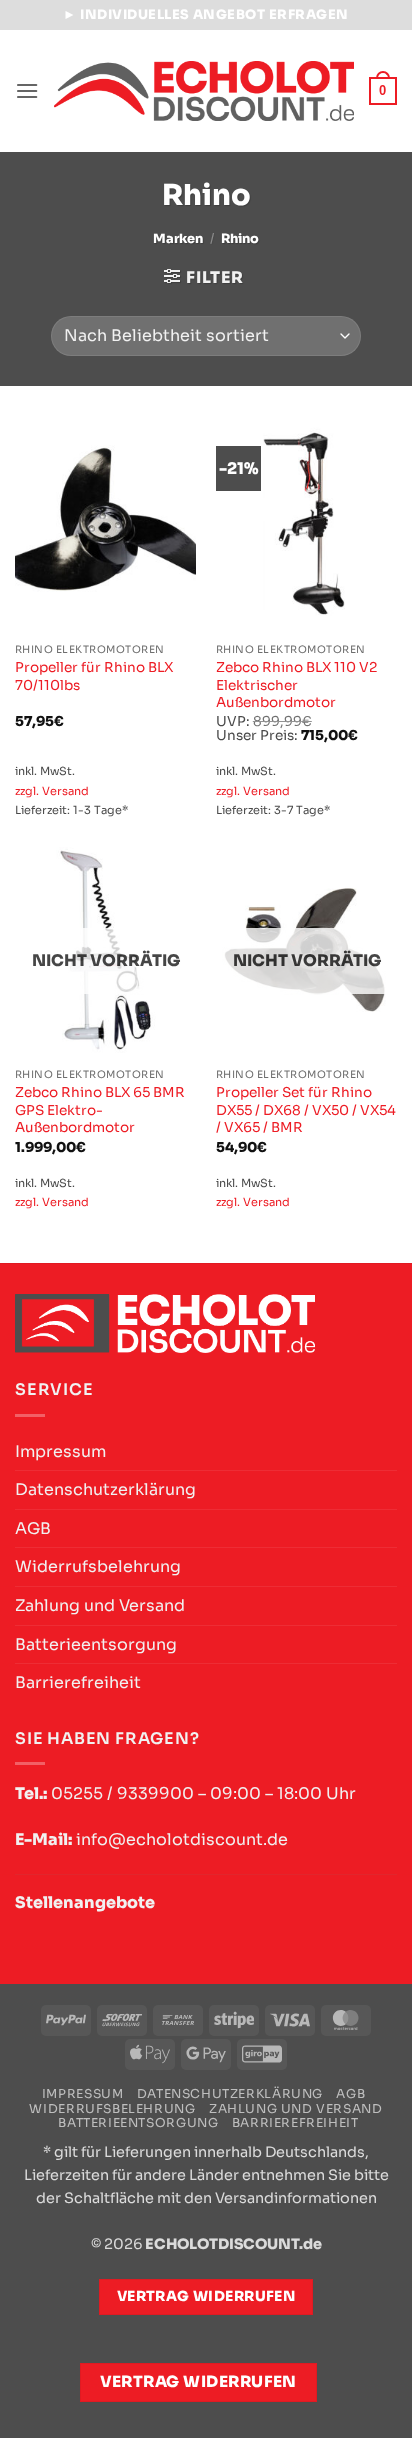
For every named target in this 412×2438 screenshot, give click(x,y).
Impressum (60, 1451)
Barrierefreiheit (78, 1682)
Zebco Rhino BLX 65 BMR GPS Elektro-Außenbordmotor (100, 1110)
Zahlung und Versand (100, 1605)
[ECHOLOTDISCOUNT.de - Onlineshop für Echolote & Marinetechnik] (204, 90)
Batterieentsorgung (96, 1644)
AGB (33, 1528)
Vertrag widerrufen (198, 2382)
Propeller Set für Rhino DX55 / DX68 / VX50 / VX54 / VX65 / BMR (306, 1110)
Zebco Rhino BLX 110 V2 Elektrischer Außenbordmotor (296, 685)
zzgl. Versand (52, 791)
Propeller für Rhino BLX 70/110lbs (94, 676)
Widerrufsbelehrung (98, 1566)
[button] (27, 90)
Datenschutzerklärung (105, 1489)
